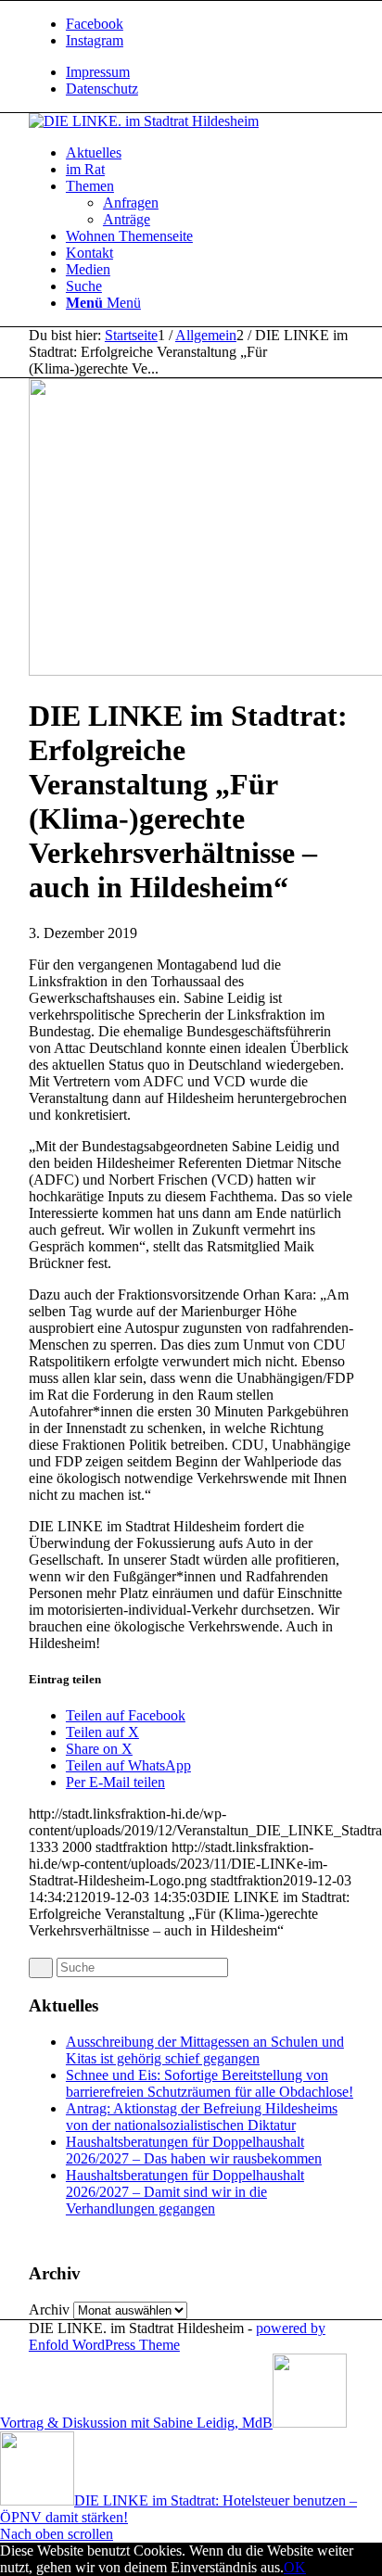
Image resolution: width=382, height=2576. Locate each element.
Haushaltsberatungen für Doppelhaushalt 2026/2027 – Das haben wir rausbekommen (194, 2150)
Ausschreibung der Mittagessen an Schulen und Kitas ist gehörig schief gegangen (205, 2050)
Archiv (49, 2310)
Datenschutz (102, 89)
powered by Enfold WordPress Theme (177, 2336)
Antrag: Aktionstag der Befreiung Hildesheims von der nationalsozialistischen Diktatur (202, 2117)
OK (295, 2567)
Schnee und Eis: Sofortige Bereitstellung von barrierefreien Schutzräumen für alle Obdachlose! (210, 2083)
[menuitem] (210, 72)
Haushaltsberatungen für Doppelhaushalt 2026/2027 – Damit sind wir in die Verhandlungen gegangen (185, 2192)
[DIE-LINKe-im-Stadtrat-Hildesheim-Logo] (144, 121)
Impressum (98, 72)
